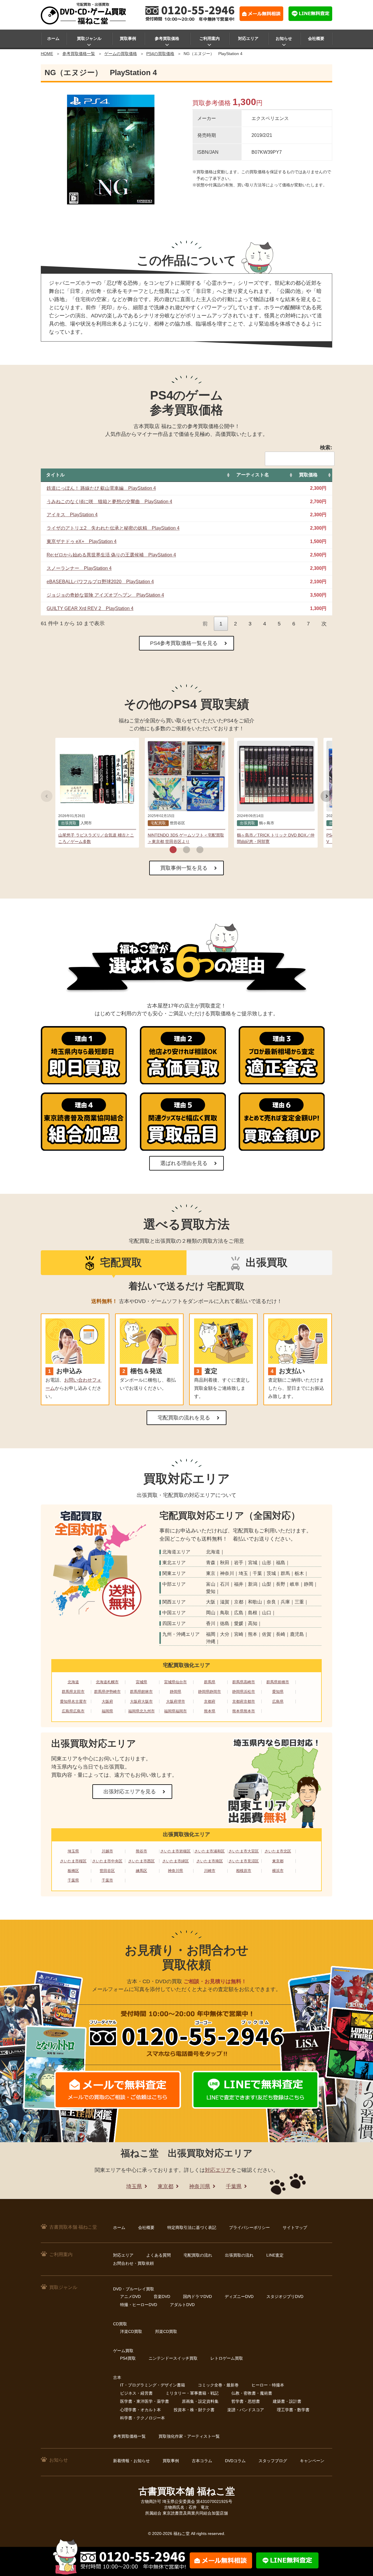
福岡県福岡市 (175, 1711)
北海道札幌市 (107, 1682)
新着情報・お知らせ (131, 2461)
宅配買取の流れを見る (184, 1418)
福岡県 (107, 1711)
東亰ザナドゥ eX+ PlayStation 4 (82, 541)
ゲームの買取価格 (121, 54)
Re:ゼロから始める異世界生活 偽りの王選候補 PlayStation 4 (111, 555)
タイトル (55, 475)
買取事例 (128, 38)
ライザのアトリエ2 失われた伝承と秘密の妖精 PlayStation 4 (113, 528)
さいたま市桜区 (73, 1861)
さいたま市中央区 (107, 1861)
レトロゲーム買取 (227, 2358)
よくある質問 (159, 2255)
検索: (326, 448)
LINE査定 (275, 2255)
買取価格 (308, 475)
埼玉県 (73, 1851)
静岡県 (176, 1692)
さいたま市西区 (141, 1861)
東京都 (278, 1861)
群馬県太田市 (73, 1692)
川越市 (107, 1851)
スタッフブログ (273, 2461)
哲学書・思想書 (246, 2401)
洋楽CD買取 (131, 2331)
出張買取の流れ (239, 2255)
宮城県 (141, 1682)
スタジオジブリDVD (285, 2296)
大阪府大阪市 (141, 1701)
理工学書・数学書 (293, 2410)
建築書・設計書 (287, 2401)
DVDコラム (235, 2461)
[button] (173, 850)
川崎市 (210, 1871)
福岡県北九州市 (141, 1711)
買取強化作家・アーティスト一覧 (189, 2436)
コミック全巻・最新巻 (218, 2385)
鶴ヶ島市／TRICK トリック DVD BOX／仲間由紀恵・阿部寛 (276, 838)
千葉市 (107, 1880)
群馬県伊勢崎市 (107, 1692)
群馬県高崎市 (244, 1682)
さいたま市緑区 (176, 1861)
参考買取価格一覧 (79, 54)
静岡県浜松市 (244, 1692)
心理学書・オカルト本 (140, 2410)
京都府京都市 (244, 1701)
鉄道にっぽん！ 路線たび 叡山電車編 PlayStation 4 (101, 488)
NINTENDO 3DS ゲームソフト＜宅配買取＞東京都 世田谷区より (186, 838)
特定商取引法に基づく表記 (192, 2227)
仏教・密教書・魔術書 (252, 2393)
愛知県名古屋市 (73, 1701)
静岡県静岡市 (210, 1692)
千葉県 (73, 1880)
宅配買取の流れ (198, 2255)
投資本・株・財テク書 (194, 2410)
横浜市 (278, 1871)
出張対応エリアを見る (130, 1792)
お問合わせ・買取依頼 (133, 2263)
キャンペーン (312, 2461)
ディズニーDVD (239, 2296)
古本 (117, 2377)
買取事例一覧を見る (184, 868)
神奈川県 (175, 1871)
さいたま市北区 (278, 1851)
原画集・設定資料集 (200, 2401)
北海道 (73, 1682)
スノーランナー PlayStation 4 (79, 568)
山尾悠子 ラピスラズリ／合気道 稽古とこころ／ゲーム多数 (96, 838)
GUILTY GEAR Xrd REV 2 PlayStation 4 (90, 608)
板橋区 (73, 1871)
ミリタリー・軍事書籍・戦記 (192, 2393)
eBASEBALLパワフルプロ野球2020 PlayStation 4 (100, 582)
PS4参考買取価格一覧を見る (184, 643)
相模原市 (244, 1871)
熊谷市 (141, 1851)
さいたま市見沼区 (244, 1861)
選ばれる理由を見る (184, 1163)
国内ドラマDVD (197, 2296)
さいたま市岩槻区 (175, 1851)
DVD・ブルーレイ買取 (134, 2289)
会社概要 (316, 38)
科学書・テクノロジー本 (142, 2418)
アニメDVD (130, 2296)
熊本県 (210, 1711)
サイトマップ (295, 2227)
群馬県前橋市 (278, 1682)
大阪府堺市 (176, 1701)
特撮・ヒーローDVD (139, 2305)
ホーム (53, 38)
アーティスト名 (253, 475)
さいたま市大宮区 (244, 1851)
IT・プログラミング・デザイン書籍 (153, 2385)
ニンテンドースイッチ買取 (173, 2358)
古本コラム (202, 2461)
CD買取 (120, 2324)
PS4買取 (128, 2358)
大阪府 (107, 1701)
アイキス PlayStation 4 (72, 515)
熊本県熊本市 (244, 1711)
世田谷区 (107, 1871)
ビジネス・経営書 (136, 2393)
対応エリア (248, 38)
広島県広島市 (73, 1711)
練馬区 (141, 1871)
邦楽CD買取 (166, 2331)
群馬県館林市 (141, 1692)
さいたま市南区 (210, 1861)
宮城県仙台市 (175, 1682)
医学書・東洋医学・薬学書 (145, 2401)
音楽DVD (162, 2296)
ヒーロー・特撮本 (268, 2385)
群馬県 (210, 1682)
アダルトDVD (182, 2305)
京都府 (210, 1701)
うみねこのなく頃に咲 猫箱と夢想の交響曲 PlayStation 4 (109, 502)
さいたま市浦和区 (210, 1851)
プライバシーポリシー (249, 2227)
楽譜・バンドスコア (246, 2410)
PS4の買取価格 (160, 54)
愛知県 (278, 1692)
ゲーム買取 (123, 2351)
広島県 (278, 1701)
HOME (47, 54)
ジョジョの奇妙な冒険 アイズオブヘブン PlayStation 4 (105, 595)
